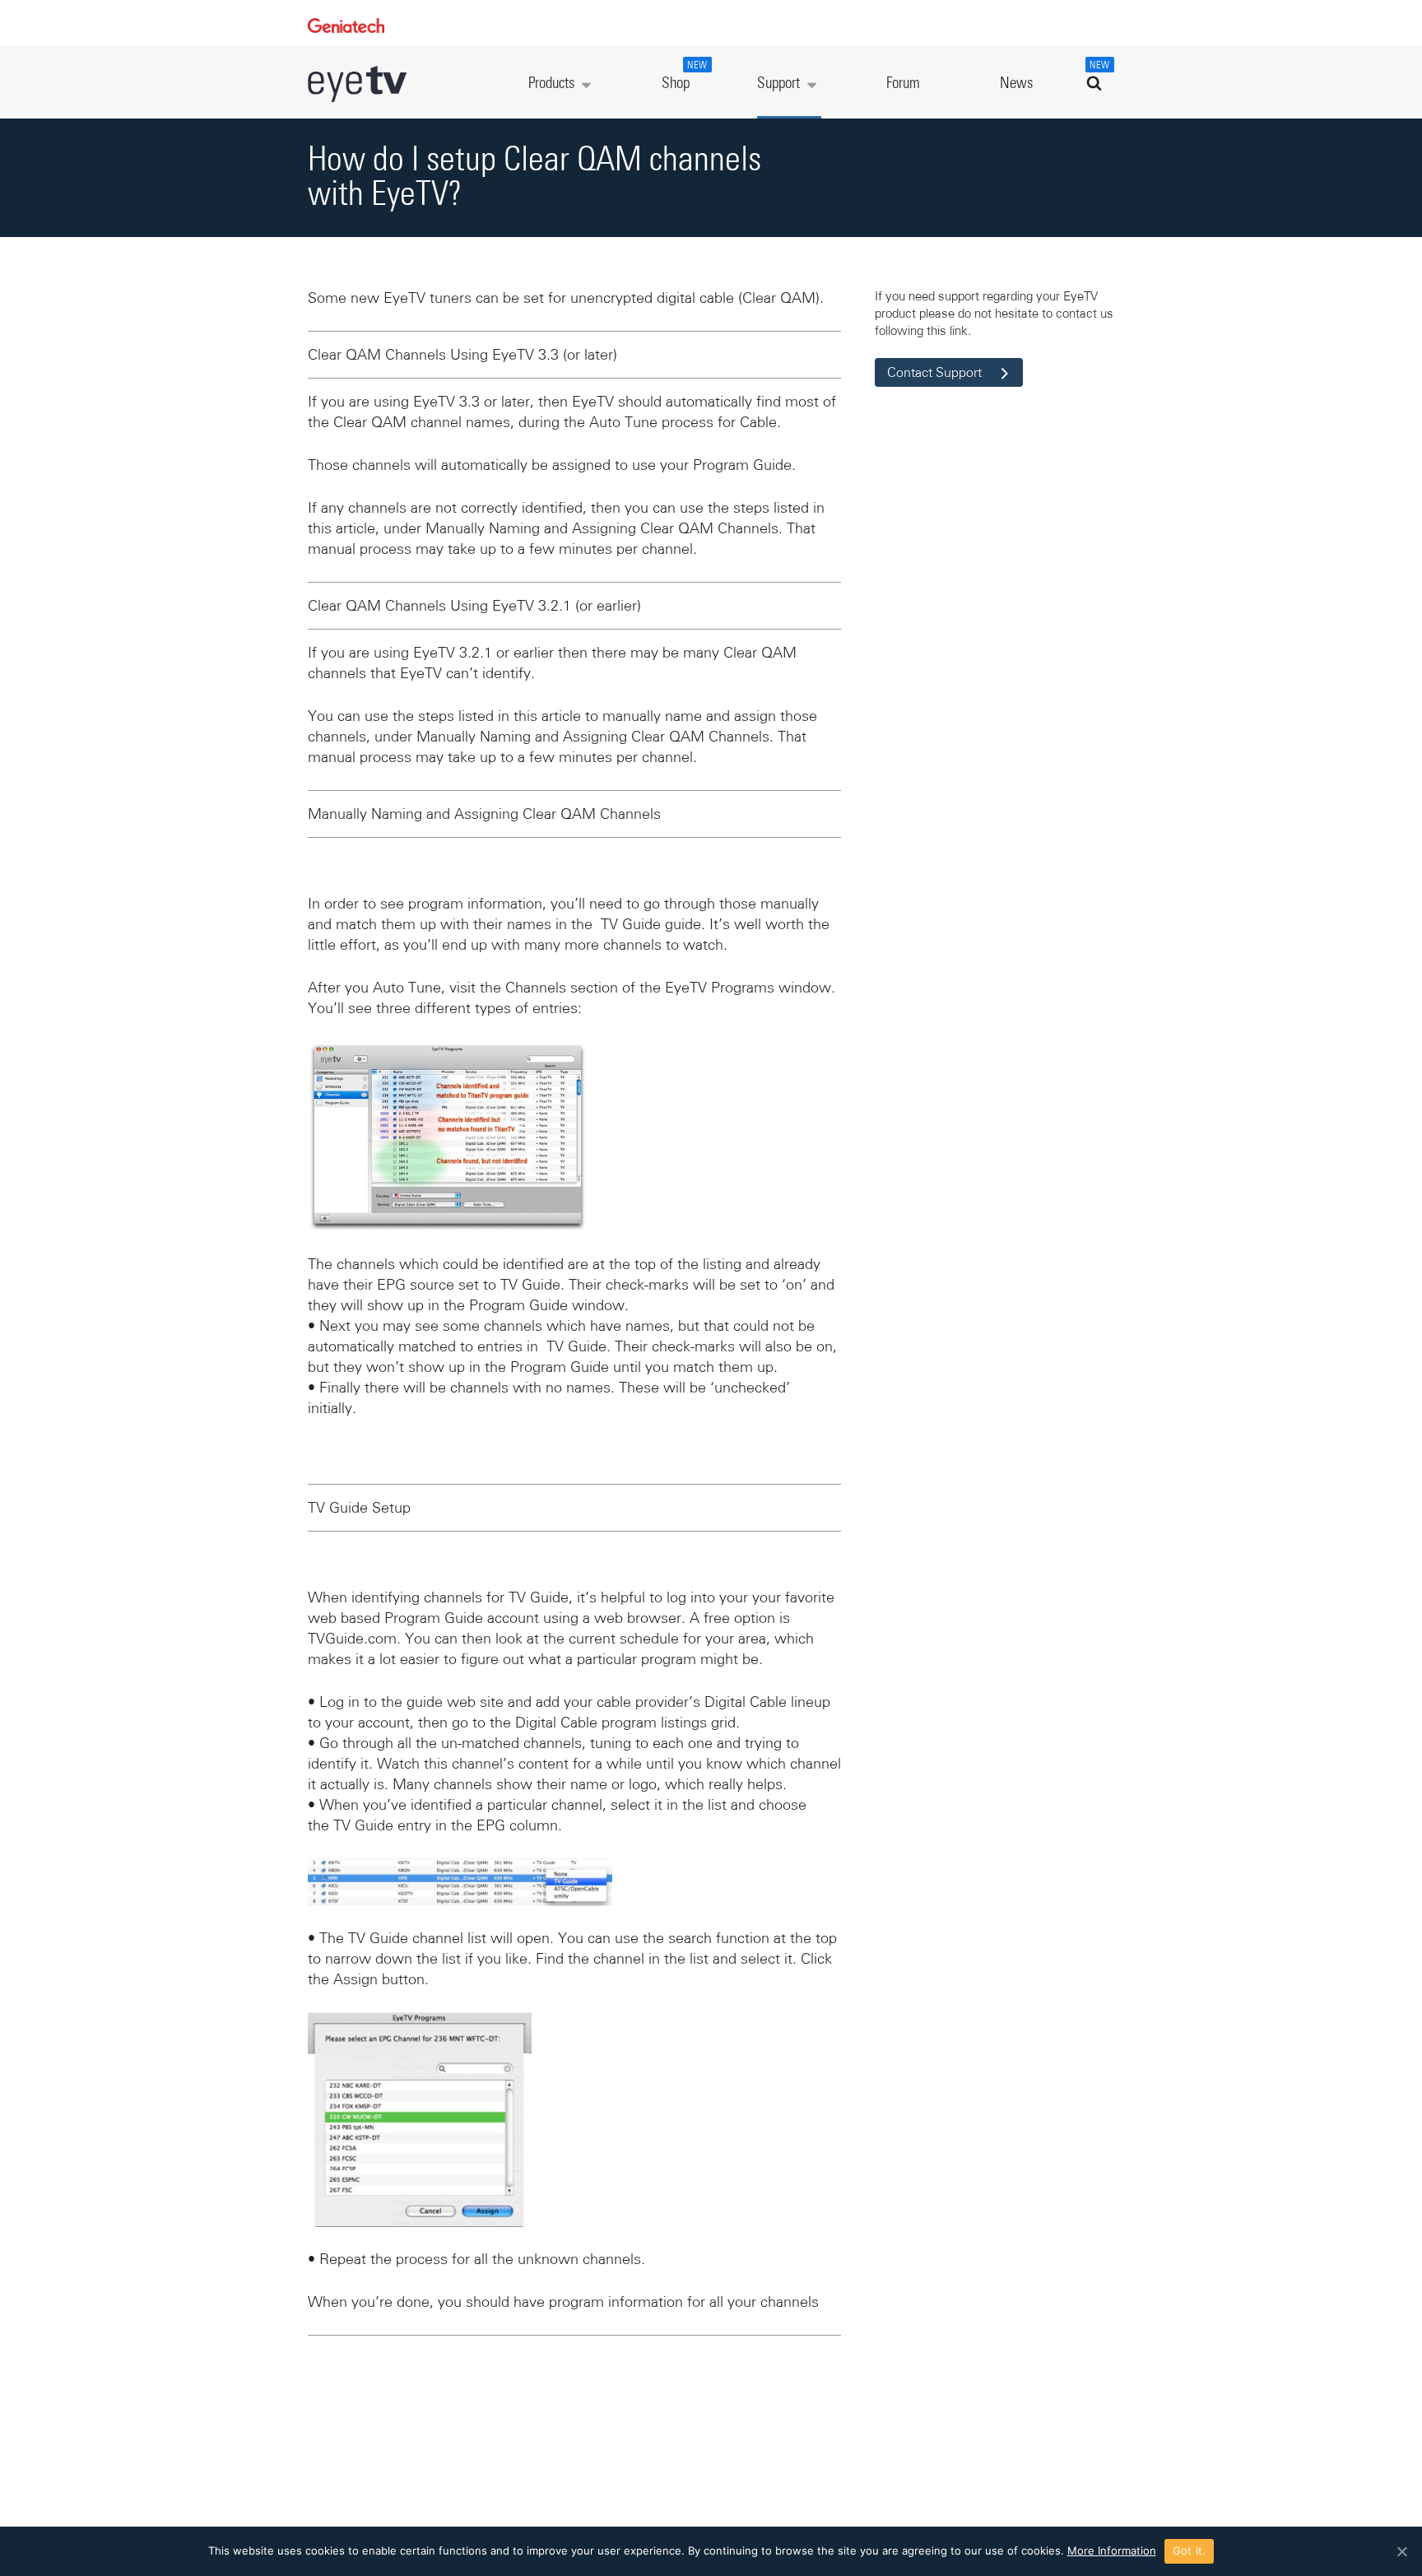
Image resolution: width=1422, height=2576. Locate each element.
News (1016, 84)
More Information (1112, 2550)
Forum (903, 84)
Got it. (1190, 2550)
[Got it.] (1401, 2551)
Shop (685, 76)
